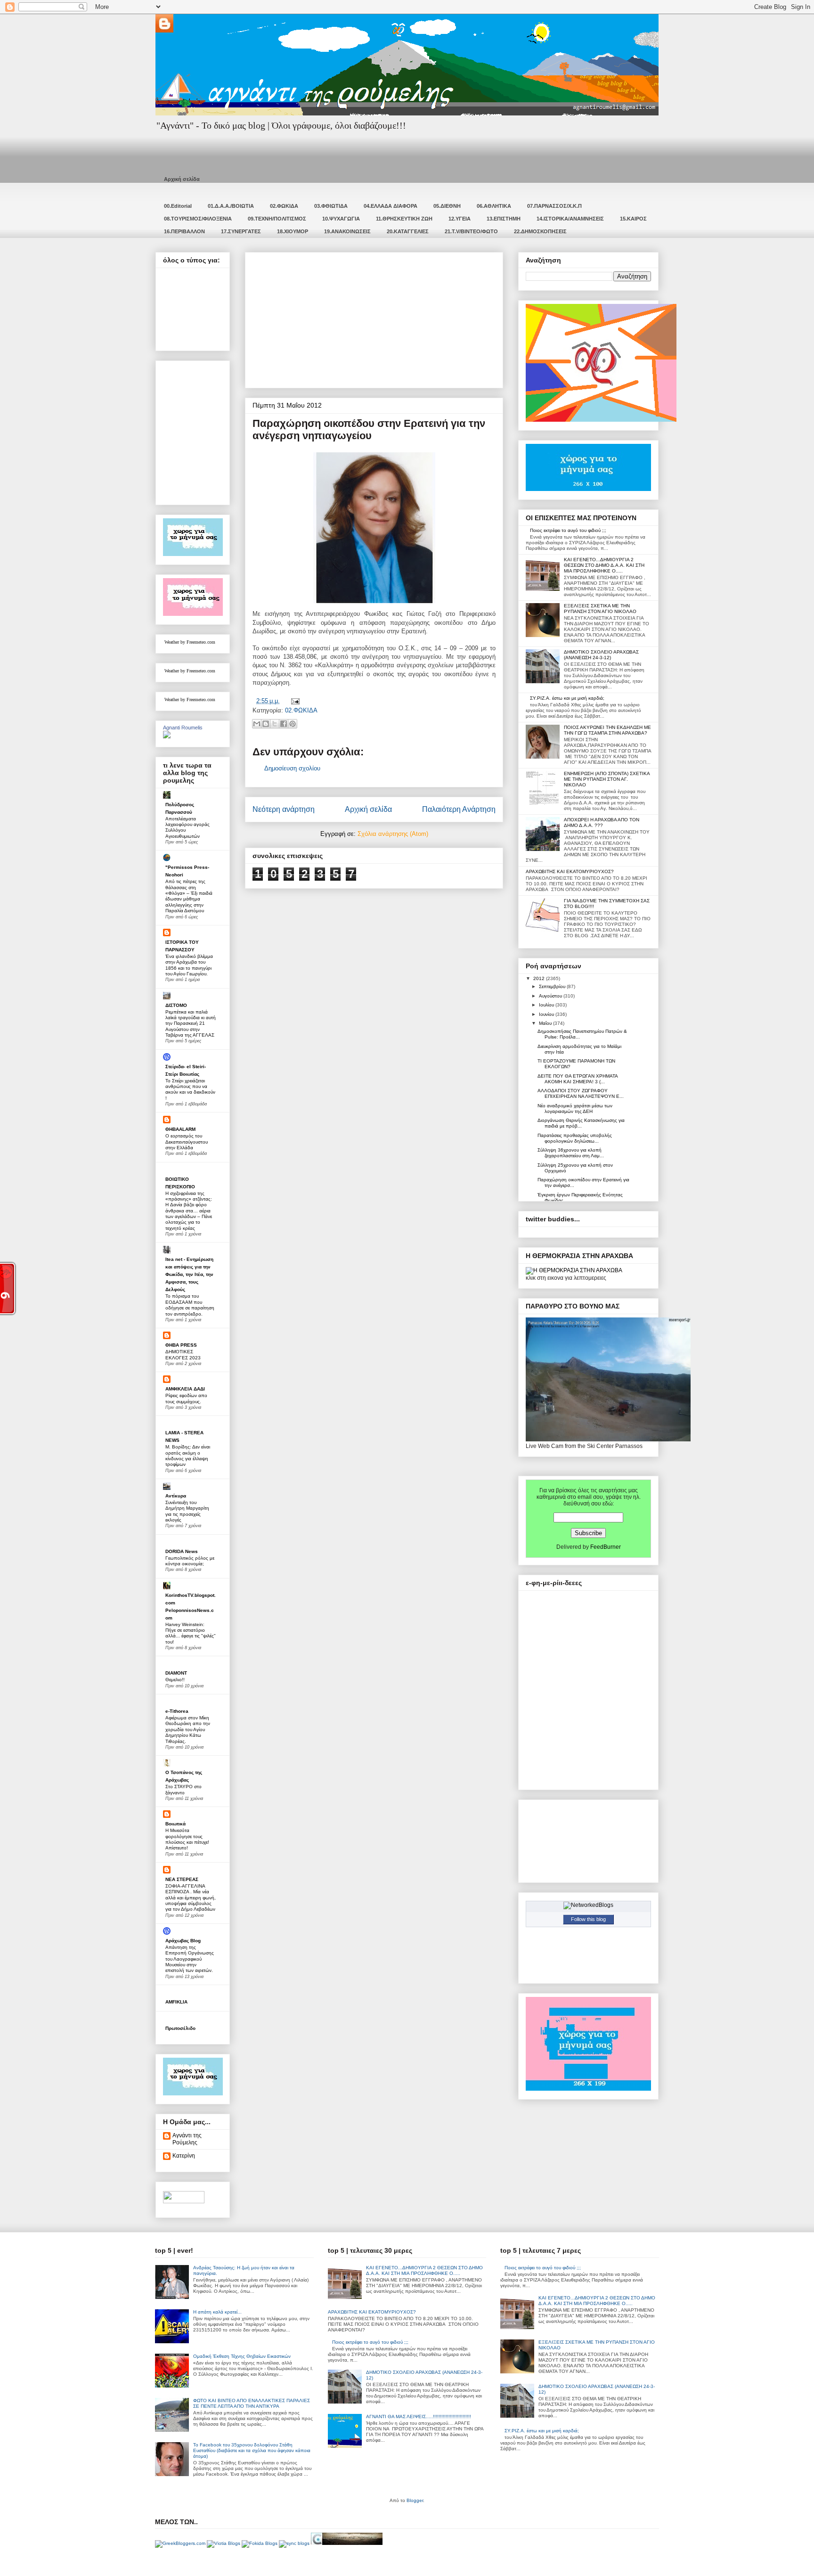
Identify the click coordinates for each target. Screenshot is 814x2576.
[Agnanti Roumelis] (167, 736)
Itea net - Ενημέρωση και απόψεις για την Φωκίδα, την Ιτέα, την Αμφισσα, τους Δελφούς (189, 1274)
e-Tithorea (177, 1711)
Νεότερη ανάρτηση (284, 809)
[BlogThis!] (266, 724)
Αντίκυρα (176, 1496)
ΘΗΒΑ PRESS (181, 1345)
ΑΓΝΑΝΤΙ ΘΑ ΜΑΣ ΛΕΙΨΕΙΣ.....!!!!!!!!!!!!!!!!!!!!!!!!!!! (419, 2417)
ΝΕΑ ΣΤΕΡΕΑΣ (182, 1879)
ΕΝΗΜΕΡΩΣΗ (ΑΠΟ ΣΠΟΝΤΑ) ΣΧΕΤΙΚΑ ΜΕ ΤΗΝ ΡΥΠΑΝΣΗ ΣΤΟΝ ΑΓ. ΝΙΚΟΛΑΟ (607, 779)
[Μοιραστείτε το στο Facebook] (284, 724)
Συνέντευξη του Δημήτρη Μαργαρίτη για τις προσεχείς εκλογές (187, 1511)
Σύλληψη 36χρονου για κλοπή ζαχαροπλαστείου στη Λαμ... (571, 1153)
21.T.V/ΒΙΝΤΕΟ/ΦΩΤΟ (471, 231)
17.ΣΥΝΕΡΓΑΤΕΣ (241, 231)
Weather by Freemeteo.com (190, 642)
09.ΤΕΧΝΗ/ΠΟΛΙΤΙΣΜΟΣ (277, 219)
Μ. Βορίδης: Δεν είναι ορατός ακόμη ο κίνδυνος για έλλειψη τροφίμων (188, 1456)
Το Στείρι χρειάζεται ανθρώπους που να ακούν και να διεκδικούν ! (190, 1089)
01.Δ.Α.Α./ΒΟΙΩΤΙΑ (231, 206)
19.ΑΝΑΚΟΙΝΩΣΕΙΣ (347, 231)
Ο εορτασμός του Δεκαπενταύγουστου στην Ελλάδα (187, 1142)
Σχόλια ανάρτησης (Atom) (393, 834)
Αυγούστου (551, 996)
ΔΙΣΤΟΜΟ (176, 1005)
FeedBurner (606, 1547)
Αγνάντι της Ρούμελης (187, 2139)
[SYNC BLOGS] (294, 2543)
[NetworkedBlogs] (588, 1905)
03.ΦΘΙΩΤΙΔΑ (331, 206)
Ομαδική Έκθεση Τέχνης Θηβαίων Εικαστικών (242, 2356)
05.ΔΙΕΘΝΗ (447, 206)
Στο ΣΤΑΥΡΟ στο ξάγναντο (183, 1789)
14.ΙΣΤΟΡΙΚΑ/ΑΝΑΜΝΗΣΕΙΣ (570, 219)
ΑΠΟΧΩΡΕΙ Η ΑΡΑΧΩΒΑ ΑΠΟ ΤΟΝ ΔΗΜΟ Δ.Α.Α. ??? (602, 822)
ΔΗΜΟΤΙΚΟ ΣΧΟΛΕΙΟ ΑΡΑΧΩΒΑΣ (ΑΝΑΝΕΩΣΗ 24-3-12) (601, 655)
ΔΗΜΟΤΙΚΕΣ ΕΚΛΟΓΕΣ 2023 (183, 1354)
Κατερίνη (184, 2156)
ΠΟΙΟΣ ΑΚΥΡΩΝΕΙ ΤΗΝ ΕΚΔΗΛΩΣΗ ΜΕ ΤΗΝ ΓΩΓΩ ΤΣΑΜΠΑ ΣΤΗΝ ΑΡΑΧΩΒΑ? (607, 730)
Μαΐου (546, 1023)
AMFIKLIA (176, 2002)
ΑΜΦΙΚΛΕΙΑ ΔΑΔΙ (185, 1389)
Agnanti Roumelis (183, 728)
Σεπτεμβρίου (553, 986)
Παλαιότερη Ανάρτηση (459, 809)
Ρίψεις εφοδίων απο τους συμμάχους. (186, 1398)
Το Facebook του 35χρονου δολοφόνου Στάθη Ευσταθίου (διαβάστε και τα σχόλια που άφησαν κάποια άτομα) (252, 2450)
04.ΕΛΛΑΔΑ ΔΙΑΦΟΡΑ (391, 206)
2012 (540, 978)
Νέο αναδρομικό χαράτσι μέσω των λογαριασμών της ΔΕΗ (575, 1108)
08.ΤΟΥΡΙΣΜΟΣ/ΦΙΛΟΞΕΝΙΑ (198, 219)
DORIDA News (182, 1551)
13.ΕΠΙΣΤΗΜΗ (504, 219)
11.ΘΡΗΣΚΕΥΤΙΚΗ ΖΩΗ (404, 219)
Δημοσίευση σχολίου (292, 768)
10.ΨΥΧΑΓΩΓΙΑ (341, 219)
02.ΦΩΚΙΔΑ (284, 206)
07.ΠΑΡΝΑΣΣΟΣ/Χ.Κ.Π (554, 206)
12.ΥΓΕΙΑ (460, 219)
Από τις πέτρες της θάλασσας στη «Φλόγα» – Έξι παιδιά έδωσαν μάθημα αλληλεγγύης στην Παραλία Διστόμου (189, 896)
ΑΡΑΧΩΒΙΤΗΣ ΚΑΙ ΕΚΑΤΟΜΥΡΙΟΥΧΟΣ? (570, 871)
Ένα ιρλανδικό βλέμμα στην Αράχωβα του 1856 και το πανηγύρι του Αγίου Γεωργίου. (189, 965)
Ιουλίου (547, 1005)
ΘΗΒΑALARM (180, 1129)
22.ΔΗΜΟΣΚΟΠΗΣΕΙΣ (540, 231)
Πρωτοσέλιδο (180, 2028)
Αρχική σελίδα (182, 179)
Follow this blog (588, 1919)
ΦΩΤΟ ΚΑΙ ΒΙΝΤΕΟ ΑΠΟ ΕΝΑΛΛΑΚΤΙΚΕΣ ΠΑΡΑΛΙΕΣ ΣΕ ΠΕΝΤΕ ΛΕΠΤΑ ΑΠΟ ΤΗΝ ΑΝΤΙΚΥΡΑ (252, 2403)
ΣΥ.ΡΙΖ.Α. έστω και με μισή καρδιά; (567, 698)
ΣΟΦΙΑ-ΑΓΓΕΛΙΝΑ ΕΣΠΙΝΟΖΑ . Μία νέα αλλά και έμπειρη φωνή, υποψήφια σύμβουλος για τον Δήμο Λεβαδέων (191, 1897)
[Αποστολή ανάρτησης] (294, 701)
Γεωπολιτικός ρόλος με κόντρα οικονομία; (190, 1561)
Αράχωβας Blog (183, 1941)
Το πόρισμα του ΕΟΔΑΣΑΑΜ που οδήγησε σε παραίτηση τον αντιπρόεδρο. (190, 1305)
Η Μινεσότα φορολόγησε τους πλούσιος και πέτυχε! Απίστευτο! (187, 1839)
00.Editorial (178, 206)
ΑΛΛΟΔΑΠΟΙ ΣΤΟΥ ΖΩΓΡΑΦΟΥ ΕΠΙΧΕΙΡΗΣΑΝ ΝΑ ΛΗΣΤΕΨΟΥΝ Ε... (581, 1093)
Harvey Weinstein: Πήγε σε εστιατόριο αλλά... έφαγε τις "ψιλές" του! (191, 1633)
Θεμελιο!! (175, 1680)
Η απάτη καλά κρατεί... (217, 2312)
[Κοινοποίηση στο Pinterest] (293, 724)
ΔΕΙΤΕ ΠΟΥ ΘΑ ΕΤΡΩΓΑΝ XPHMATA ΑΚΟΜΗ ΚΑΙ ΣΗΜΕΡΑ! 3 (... (578, 1079)
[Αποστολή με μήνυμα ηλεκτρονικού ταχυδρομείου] (257, 724)
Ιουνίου (547, 1014)
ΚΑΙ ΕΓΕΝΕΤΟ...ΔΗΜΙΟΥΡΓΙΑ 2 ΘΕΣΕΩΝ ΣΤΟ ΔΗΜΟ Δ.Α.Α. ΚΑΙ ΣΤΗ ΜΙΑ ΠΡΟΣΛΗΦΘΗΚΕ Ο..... (604, 565)
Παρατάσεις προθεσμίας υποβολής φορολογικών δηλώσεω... (575, 1138)
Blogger (415, 2500)
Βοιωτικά (175, 1824)
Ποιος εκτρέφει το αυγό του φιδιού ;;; (568, 530)
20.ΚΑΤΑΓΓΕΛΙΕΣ (408, 231)
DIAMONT (176, 1673)
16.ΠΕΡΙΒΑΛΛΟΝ (184, 231)
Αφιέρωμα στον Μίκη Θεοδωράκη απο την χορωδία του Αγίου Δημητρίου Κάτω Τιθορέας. (188, 1729)
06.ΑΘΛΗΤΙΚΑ (494, 206)
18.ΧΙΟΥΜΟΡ (293, 231)
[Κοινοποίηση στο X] (275, 724)
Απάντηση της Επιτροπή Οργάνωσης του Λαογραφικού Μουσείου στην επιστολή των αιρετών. (190, 1959)
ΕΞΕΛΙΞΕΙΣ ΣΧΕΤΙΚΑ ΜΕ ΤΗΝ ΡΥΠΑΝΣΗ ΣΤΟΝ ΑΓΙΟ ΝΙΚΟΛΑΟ (600, 609)
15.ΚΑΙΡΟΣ (633, 219)
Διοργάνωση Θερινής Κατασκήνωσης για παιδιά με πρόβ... (581, 1123)
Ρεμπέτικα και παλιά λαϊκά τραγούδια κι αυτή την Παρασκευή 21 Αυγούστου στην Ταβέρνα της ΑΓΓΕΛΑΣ (191, 1023)
